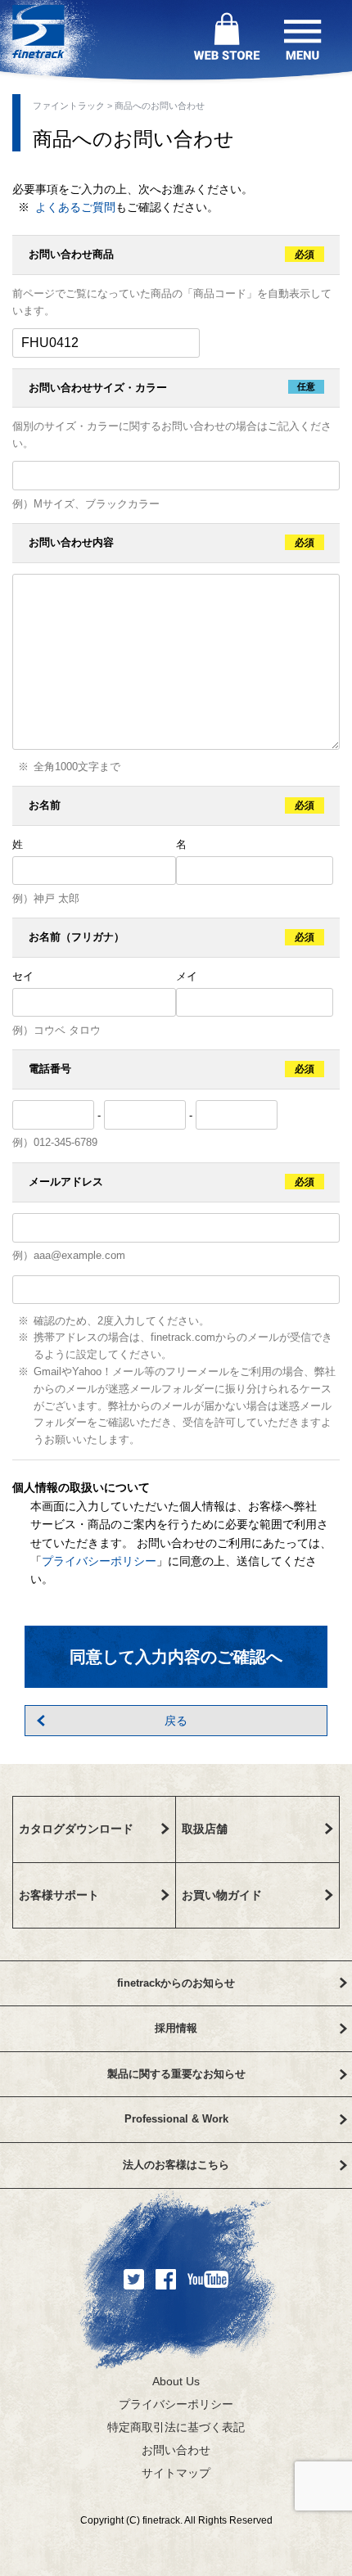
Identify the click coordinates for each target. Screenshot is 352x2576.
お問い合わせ (176, 2450)
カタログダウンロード (76, 1829)
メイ (187, 976)
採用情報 (176, 2028)
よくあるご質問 (75, 207)
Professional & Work (176, 2119)
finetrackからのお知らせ (176, 1983)
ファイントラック (69, 106)
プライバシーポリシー (99, 1561)
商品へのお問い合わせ (160, 106)
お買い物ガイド (222, 1895)
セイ (23, 976)
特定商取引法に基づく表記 (176, 2427)
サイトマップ (176, 2473)
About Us (176, 2381)
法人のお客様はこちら (176, 2165)
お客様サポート (59, 1895)
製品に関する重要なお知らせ (176, 2074)
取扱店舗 (205, 1829)
